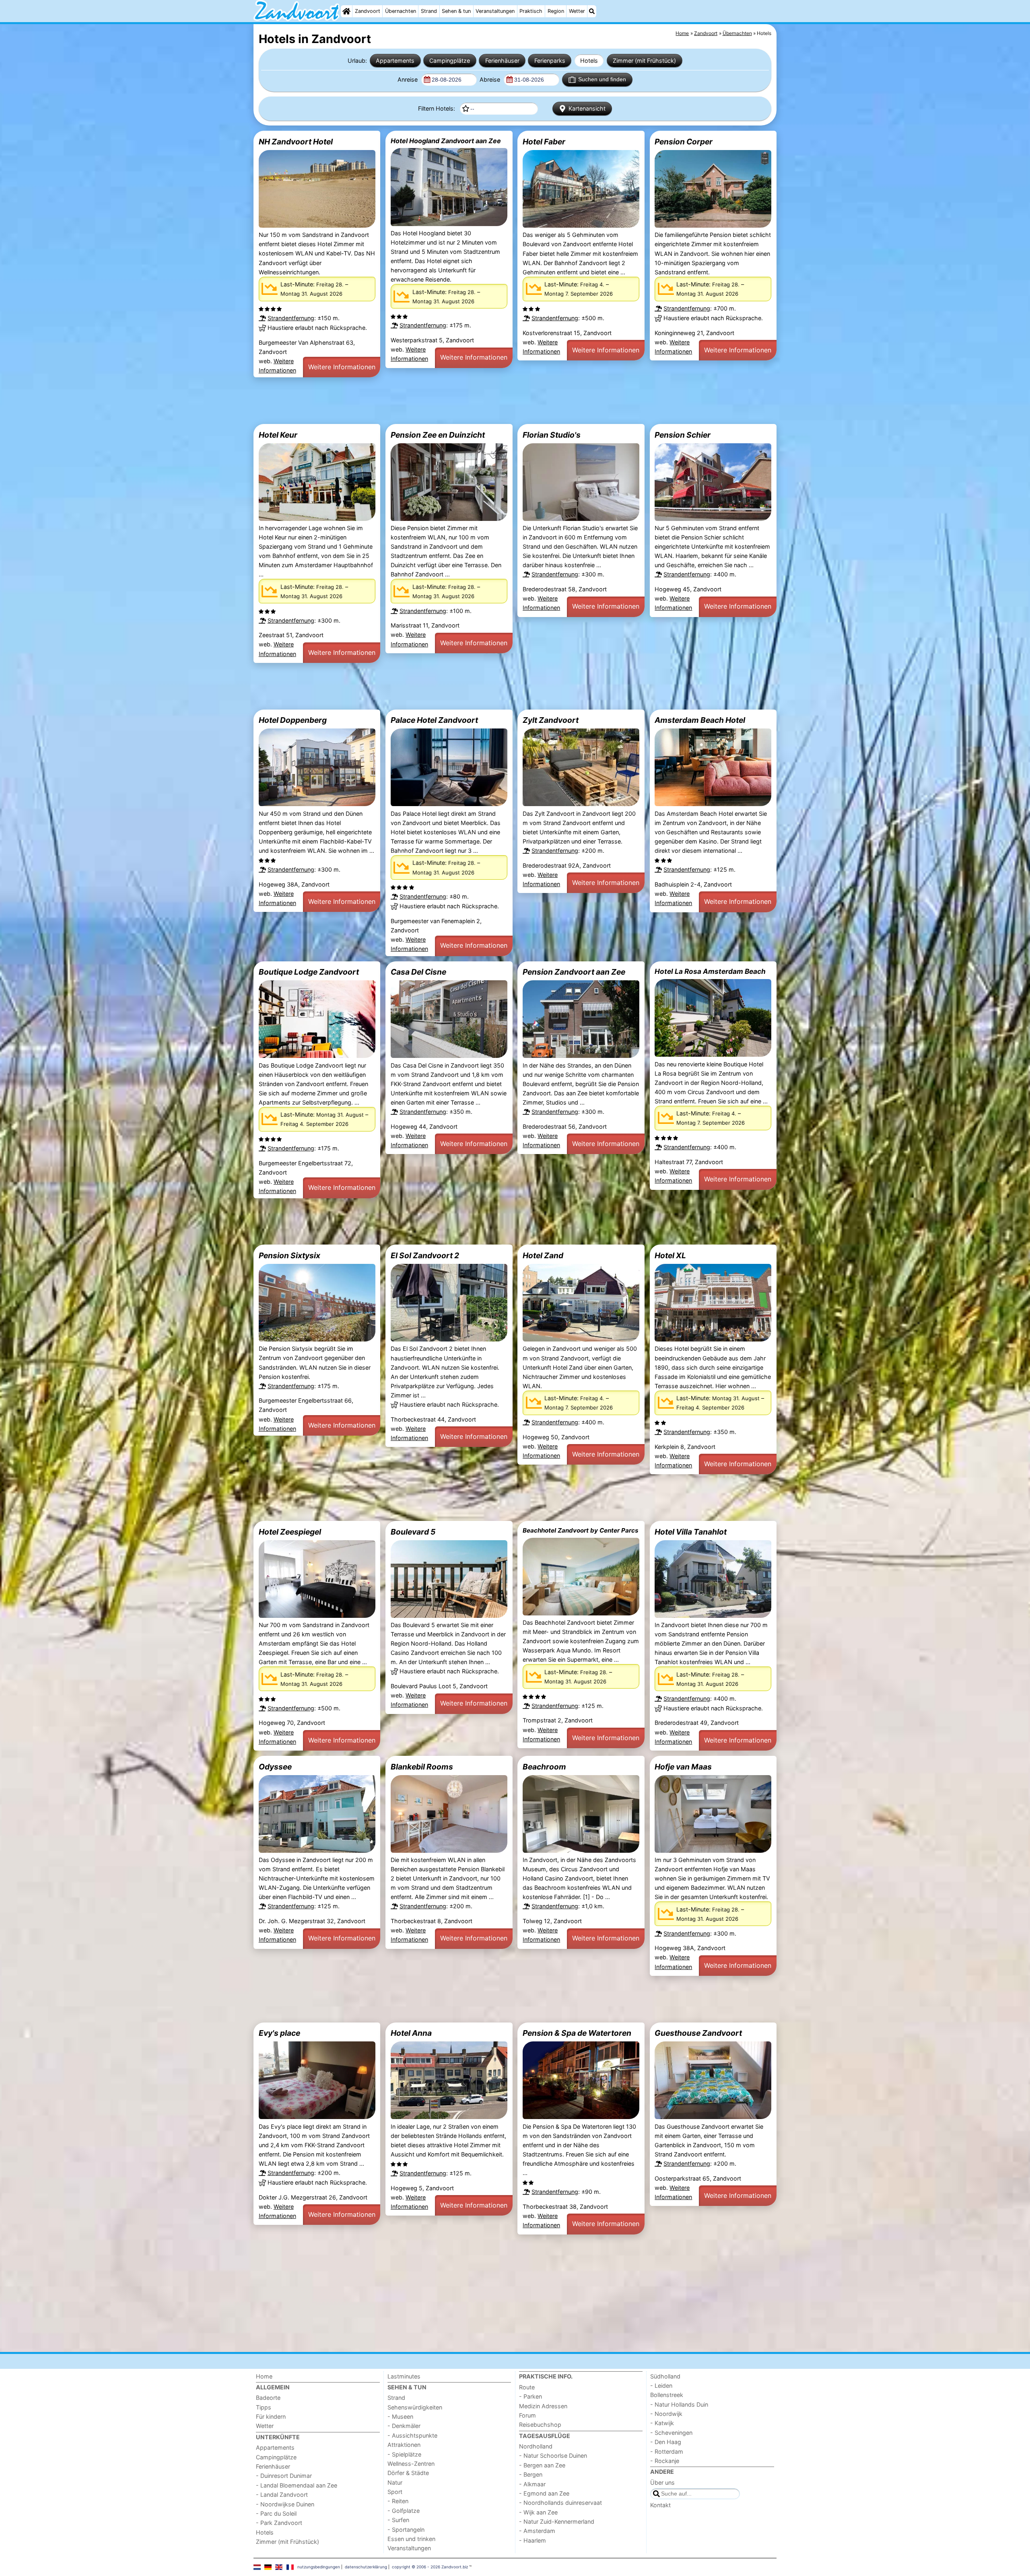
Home (264, 2376)
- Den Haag (666, 2442)
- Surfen (398, 2520)
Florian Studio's (552, 435)
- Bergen (531, 2474)
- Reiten (398, 2501)
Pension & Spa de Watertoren (577, 2033)
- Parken (530, 2396)
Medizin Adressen (543, 2406)
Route (527, 2387)
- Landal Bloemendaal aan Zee (297, 2485)
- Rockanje (665, 2461)
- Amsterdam (537, 2531)
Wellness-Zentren (411, 2464)
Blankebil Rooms (422, 1767)
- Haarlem (533, 2540)
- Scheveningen (671, 2433)
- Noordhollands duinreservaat (560, 2503)
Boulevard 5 (413, 1532)
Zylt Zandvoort (551, 720)
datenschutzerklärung (366, 2567)
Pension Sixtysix (289, 1255)
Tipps (264, 2407)
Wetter (577, 11)
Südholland (665, 2376)
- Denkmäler (404, 2426)
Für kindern (271, 2417)
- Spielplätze (404, 2454)
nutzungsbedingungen (319, 2567)
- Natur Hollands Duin (679, 2404)
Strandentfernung (291, 318)
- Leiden (661, 2386)
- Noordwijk (666, 2414)
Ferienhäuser (502, 61)
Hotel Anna (411, 2033)
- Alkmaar (532, 2484)
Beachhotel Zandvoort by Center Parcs (581, 1530)
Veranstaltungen (495, 11)
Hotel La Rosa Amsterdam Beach (710, 971)
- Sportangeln (406, 2530)
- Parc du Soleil (276, 2513)
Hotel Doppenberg (293, 720)
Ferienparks (550, 61)
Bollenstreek (667, 2395)
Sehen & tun (456, 11)
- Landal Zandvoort (282, 2495)
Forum (527, 2415)
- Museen (400, 2417)
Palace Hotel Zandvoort (434, 720)
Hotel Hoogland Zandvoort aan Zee (446, 141)
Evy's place (279, 2033)
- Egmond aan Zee (544, 2493)
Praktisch (531, 11)
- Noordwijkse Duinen (285, 2504)
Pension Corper (684, 142)
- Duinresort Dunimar (284, 2476)
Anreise (408, 79)
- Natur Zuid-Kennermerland (557, 2521)
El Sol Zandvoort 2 (425, 1255)
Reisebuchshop (540, 2425)
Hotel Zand (543, 1255)
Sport (395, 2492)
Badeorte (268, 2398)
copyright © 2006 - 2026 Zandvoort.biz (430, 2567)
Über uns (662, 2482)
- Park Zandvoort (279, 2523)
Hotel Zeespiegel (290, 1532)
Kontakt (660, 2505)
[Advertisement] (495, 401)
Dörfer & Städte (408, 2473)
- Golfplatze (404, 2511)
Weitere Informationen (342, 367)
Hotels (589, 61)
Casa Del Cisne (418, 972)
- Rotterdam (667, 2452)
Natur (395, 2482)
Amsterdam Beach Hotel (700, 720)
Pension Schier (683, 435)
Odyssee (275, 1767)
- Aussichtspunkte (412, 2435)
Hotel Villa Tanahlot (691, 1532)
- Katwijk (662, 2423)
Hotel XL (670, 1255)
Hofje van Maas (683, 1767)
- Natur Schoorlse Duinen (553, 2456)
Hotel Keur (278, 435)
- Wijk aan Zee (538, 2512)
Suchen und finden (602, 79)
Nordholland (536, 2446)
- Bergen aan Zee (542, 2465)
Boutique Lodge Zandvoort (309, 972)
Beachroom (544, 1767)
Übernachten (401, 11)
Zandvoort (368, 11)
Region (556, 11)
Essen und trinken (411, 2539)
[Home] (346, 11)
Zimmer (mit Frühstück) (644, 61)
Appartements (395, 61)
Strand (429, 11)
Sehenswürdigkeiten (415, 2407)
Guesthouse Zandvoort (698, 2033)
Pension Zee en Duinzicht (438, 435)
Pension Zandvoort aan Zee (574, 972)
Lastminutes (404, 2376)
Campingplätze (450, 61)
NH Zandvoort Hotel (296, 142)
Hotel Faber (544, 142)
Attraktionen (404, 2445)
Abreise (491, 79)
